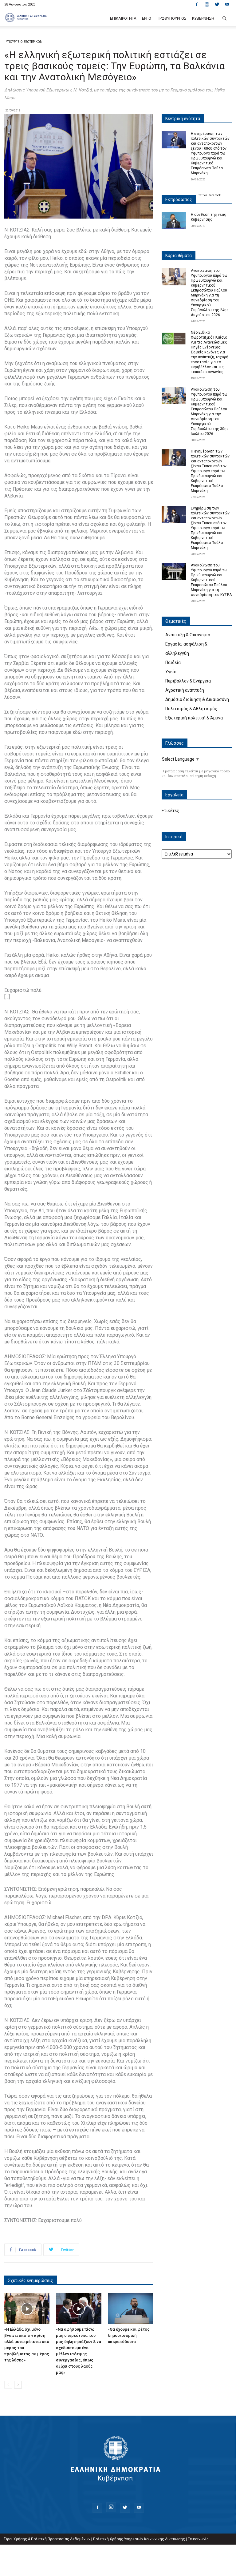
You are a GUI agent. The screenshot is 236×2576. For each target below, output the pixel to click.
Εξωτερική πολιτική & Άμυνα (194, 718)
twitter (203, 195)
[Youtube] (227, 4)
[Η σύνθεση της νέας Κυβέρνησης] (174, 221)
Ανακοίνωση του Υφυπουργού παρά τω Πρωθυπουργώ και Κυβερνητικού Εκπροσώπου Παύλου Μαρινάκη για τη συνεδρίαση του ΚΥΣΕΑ (211, 580)
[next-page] (18, 2385)
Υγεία (171, 672)
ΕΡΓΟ (147, 18)
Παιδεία (173, 662)
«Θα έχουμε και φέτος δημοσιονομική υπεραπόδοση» (129, 2335)
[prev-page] (8, 2385)
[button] (224, 19)
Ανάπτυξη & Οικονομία (188, 635)
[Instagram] (207, 4)
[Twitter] (217, 4)
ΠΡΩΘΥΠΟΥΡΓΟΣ (172, 18)
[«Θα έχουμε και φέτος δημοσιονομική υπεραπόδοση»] (130, 2309)
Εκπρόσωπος (179, 199)
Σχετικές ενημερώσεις (31, 2280)
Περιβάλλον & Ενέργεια (188, 681)
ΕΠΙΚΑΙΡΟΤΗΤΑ (123, 18)
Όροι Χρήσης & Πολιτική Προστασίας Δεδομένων (47, 2539)
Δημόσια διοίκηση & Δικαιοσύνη (197, 699)
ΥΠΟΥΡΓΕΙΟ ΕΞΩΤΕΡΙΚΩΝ (24, 42)
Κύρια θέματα (179, 256)
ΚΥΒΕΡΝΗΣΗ (203, 18)
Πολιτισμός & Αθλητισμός (191, 709)
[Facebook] (197, 4)
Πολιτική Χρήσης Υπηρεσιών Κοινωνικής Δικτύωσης (139, 2539)
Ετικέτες (170, 811)
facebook (215, 195)
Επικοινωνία (198, 2539)
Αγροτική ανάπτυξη (185, 690)
